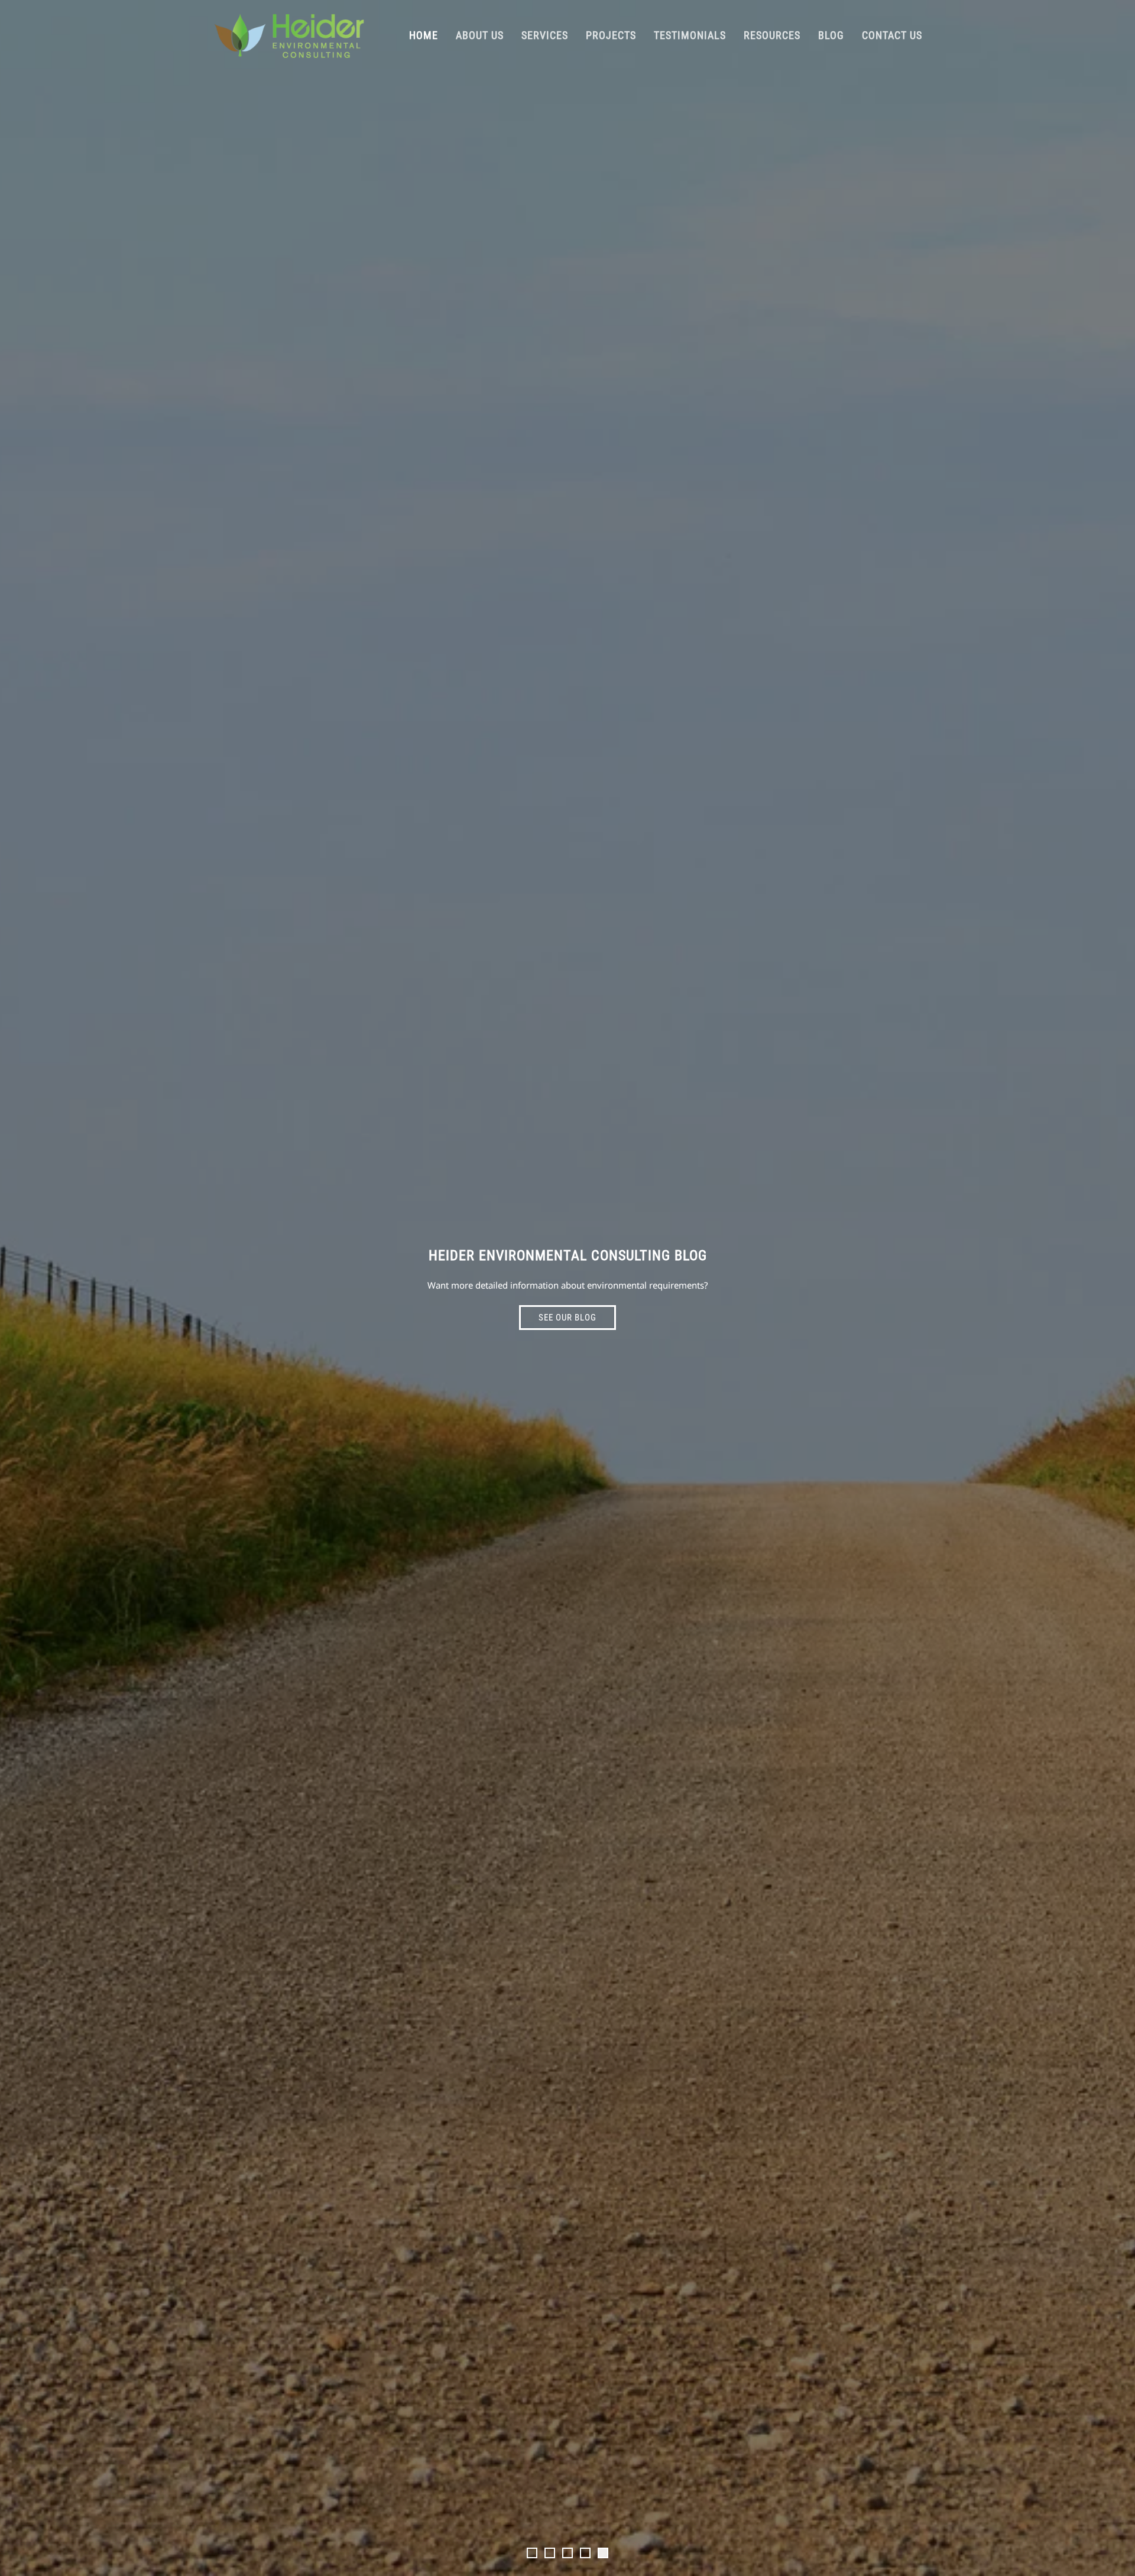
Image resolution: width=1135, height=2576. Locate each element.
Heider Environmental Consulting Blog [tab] (608, 2554)
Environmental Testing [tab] (572, 2554)
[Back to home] (289, 35)
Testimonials (690, 35)
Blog (831, 35)
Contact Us (892, 35)
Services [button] (545, 35)
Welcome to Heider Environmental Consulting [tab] (537, 2554)
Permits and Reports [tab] (554, 2554)
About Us (480, 35)
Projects (611, 35)
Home (424, 35)
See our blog (567, 1318)
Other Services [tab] (590, 2554)
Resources (772, 35)
